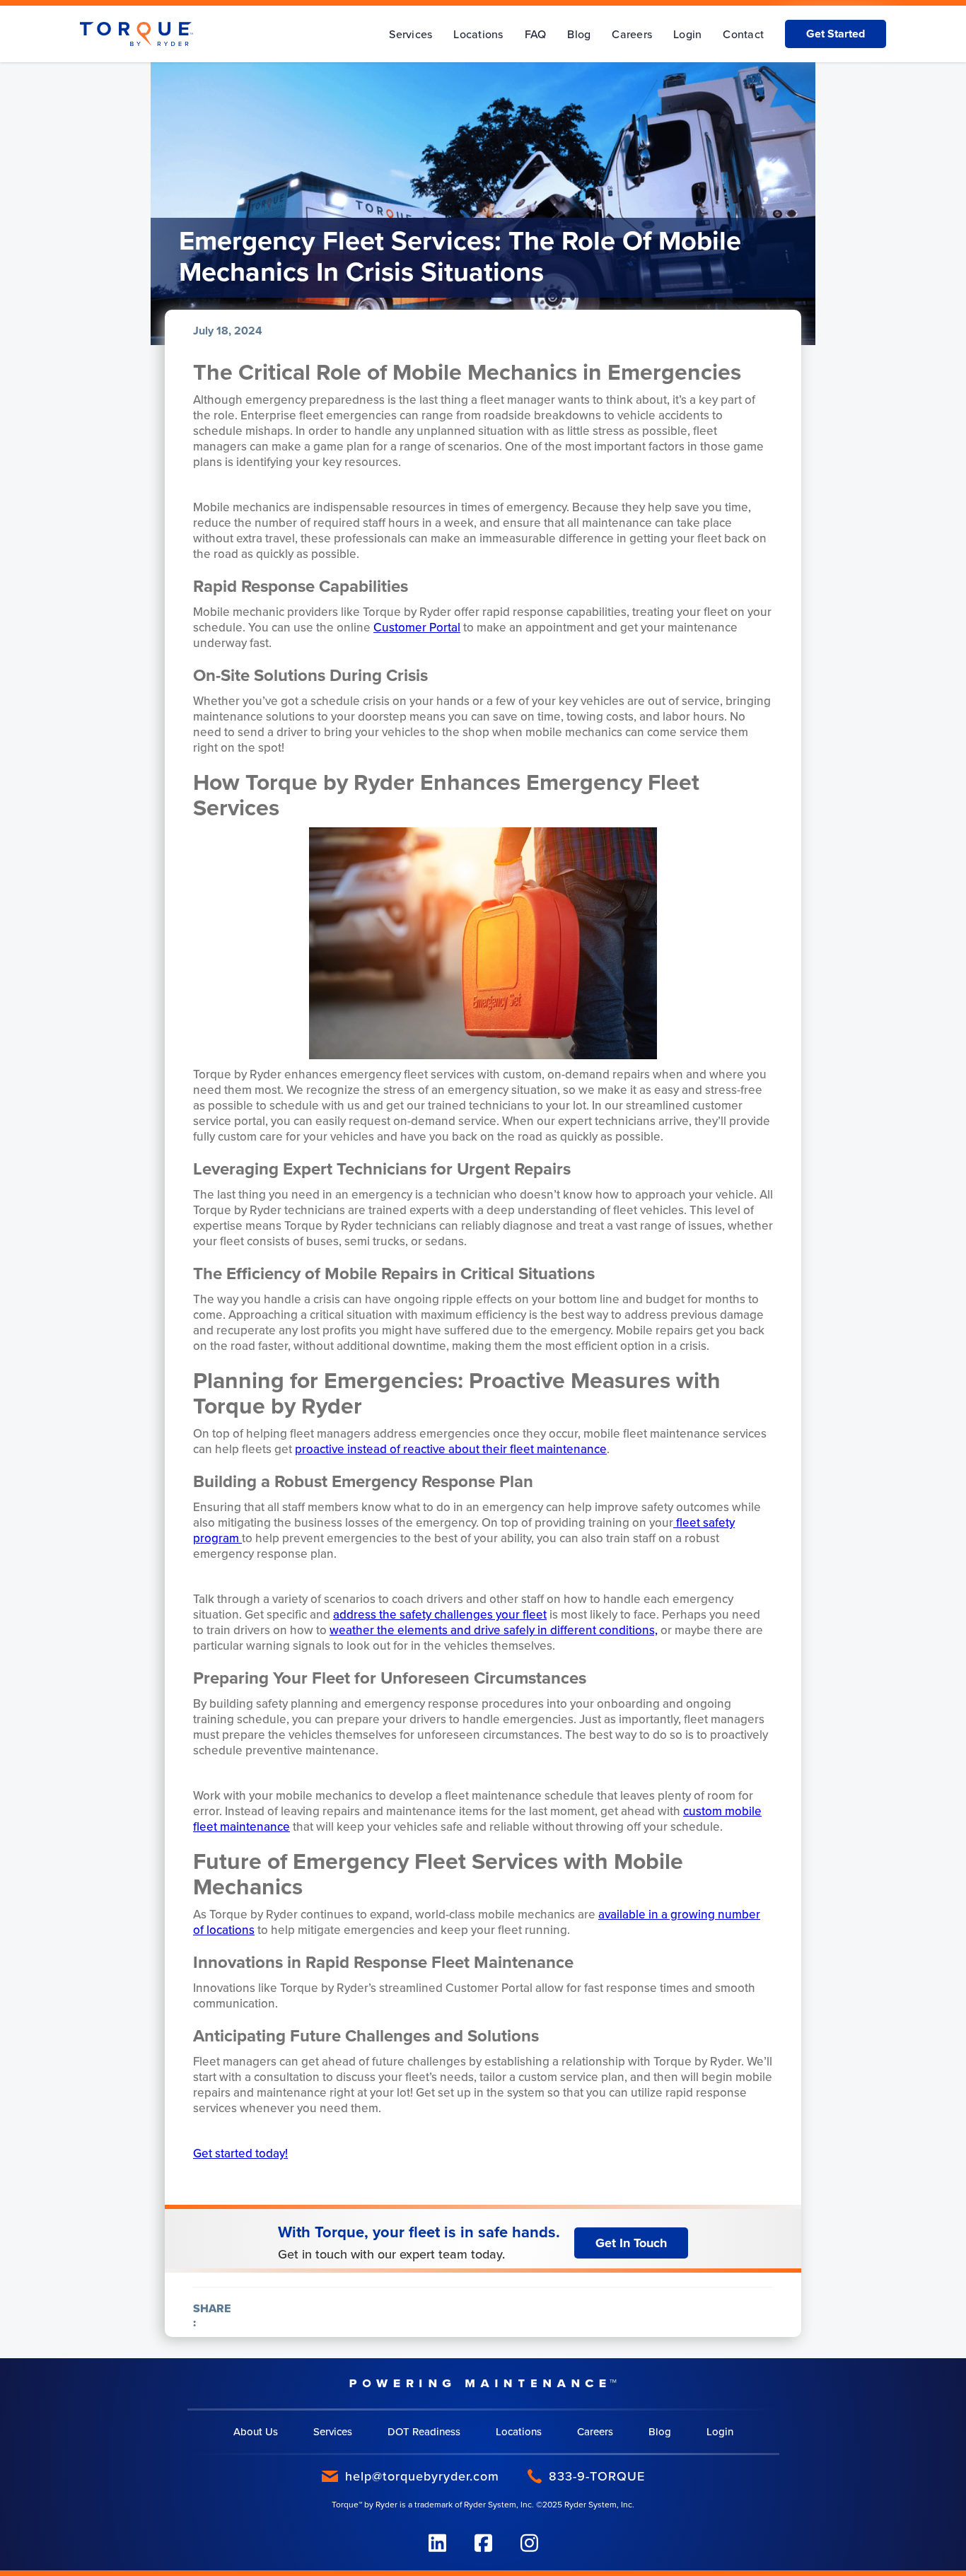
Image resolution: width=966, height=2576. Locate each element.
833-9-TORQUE (597, 2476)
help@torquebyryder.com (422, 2476)
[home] (136, 34)
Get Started (836, 34)
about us (256, 2431)
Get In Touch (631, 2243)
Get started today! (240, 2153)
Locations (478, 34)
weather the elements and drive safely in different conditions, (494, 1630)
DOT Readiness (424, 2431)
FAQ (536, 34)
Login (687, 34)
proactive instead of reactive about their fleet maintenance (451, 1449)
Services (411, 34)
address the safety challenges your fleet (440, 1614)
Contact (743, 34)
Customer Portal (417, 627)
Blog (579, 34)
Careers (632, 34)
